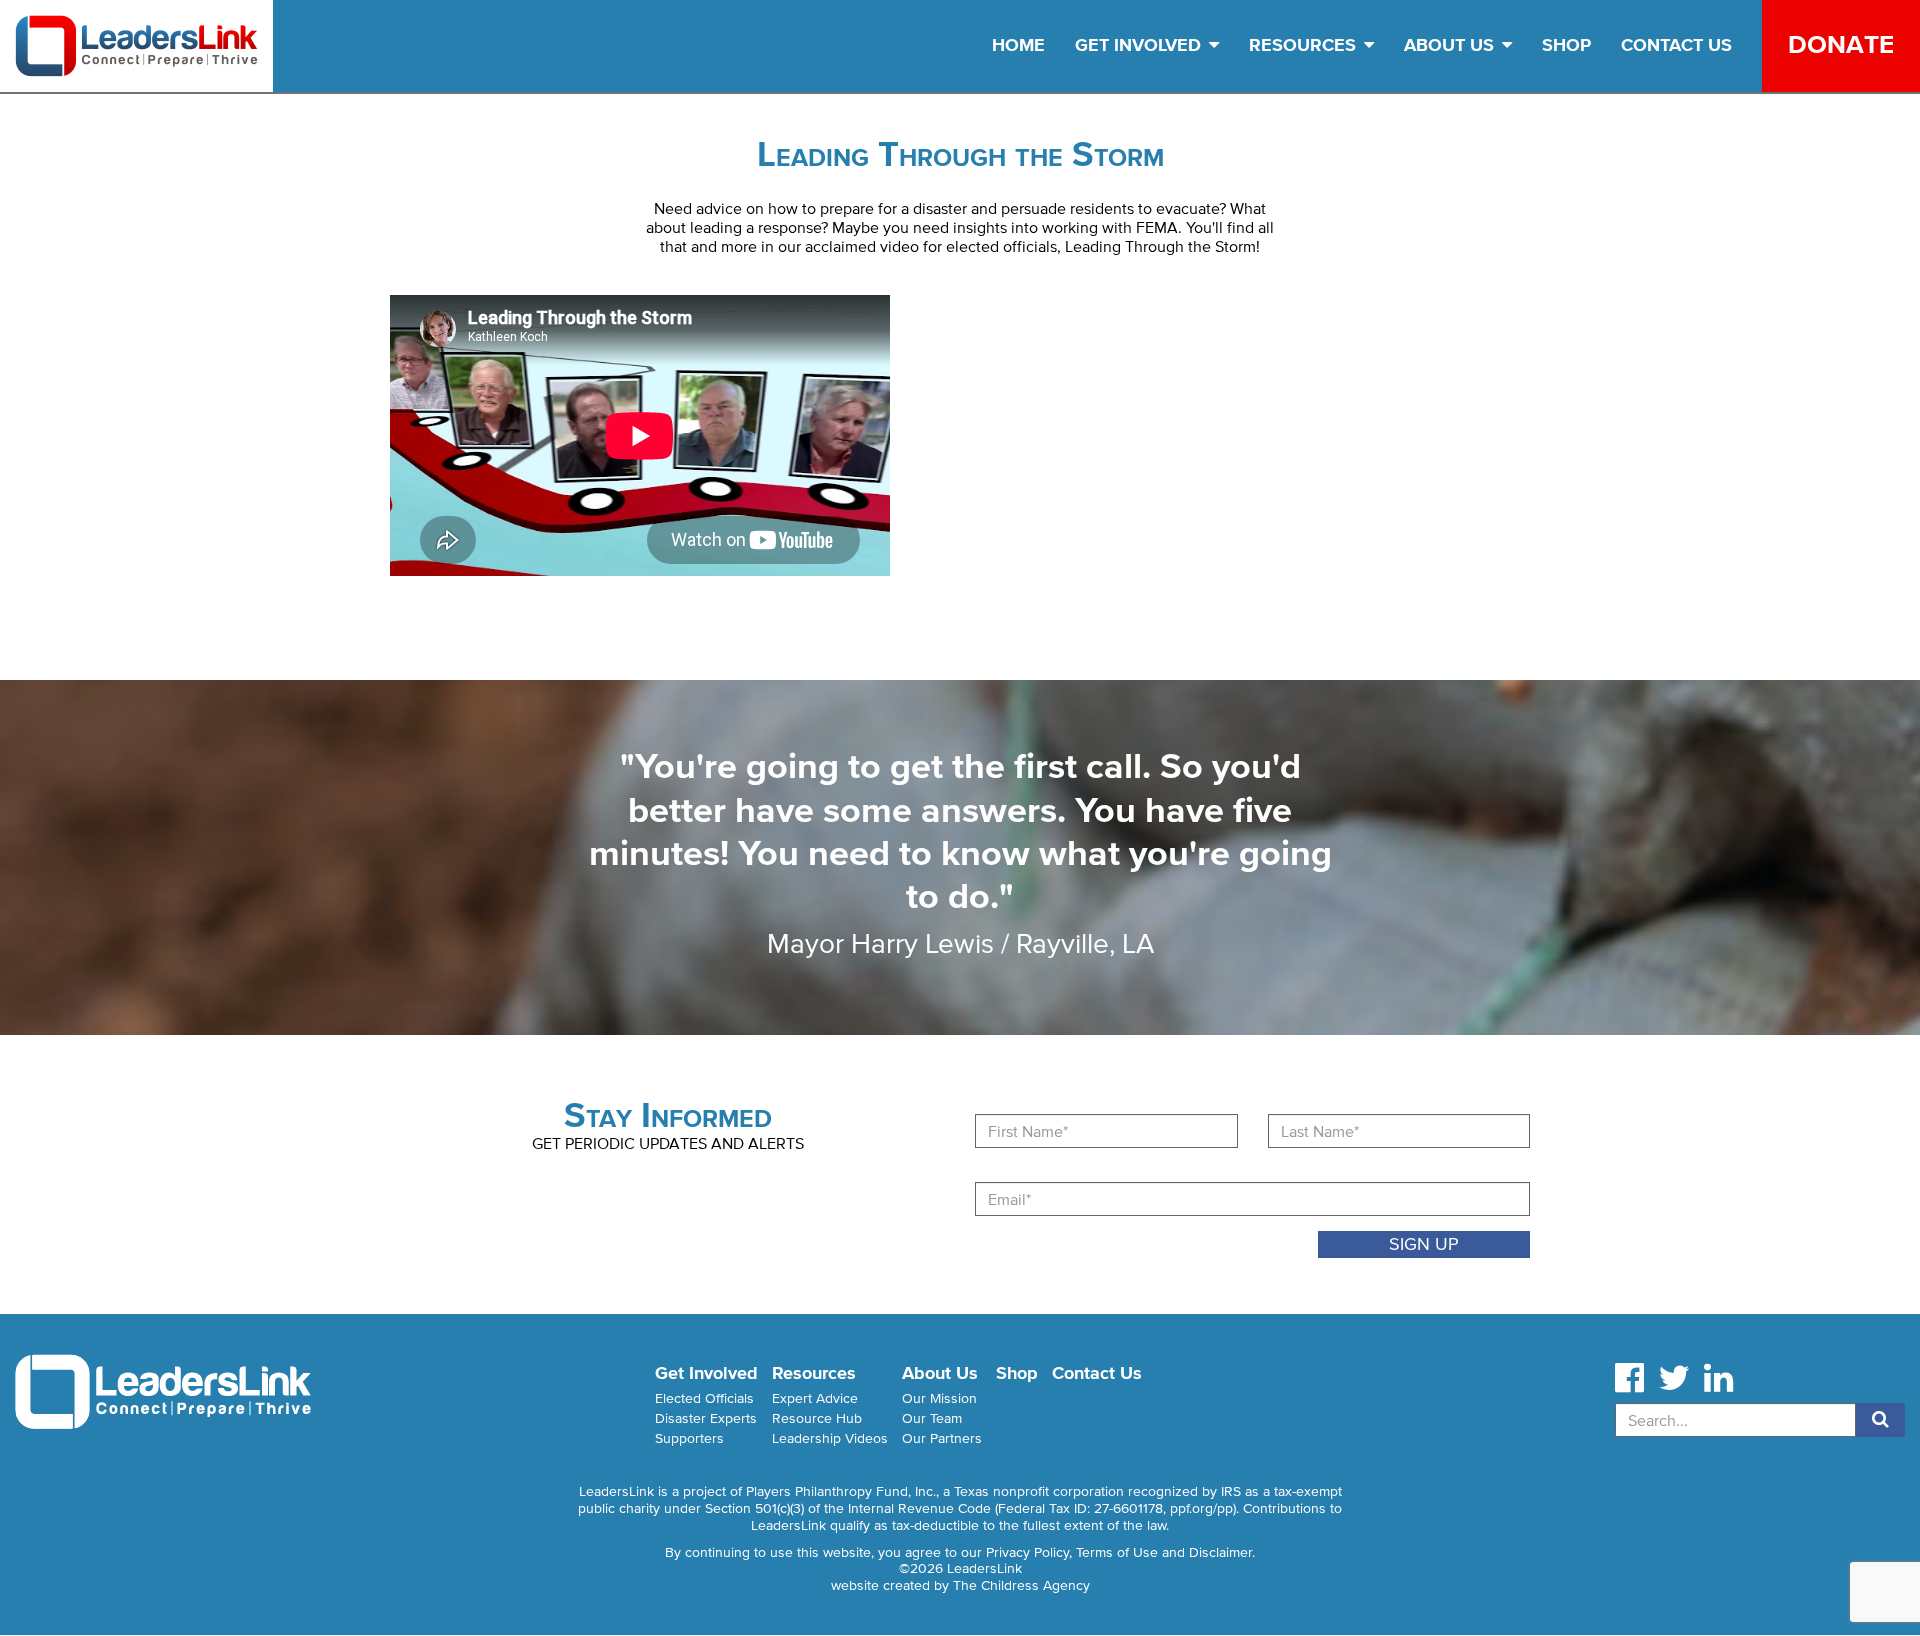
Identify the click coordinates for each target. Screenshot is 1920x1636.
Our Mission (939, 1398)
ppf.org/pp (1201, 1508)
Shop (1566, 45)
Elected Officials (704, 1398)
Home (1018, 45)
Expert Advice (815, 1398)
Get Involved (1140, 45)
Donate (1841, 44)
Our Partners (942, 1438)
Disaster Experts (706, 1418)
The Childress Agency (1021, 1585)
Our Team (932, 1418)
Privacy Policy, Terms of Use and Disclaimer (1119, 1552)
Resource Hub (817, 1418)
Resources (1305, 45)
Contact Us (1676, 45)
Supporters (689, 1438)
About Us (1451, 45)
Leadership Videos (830, 1438)
